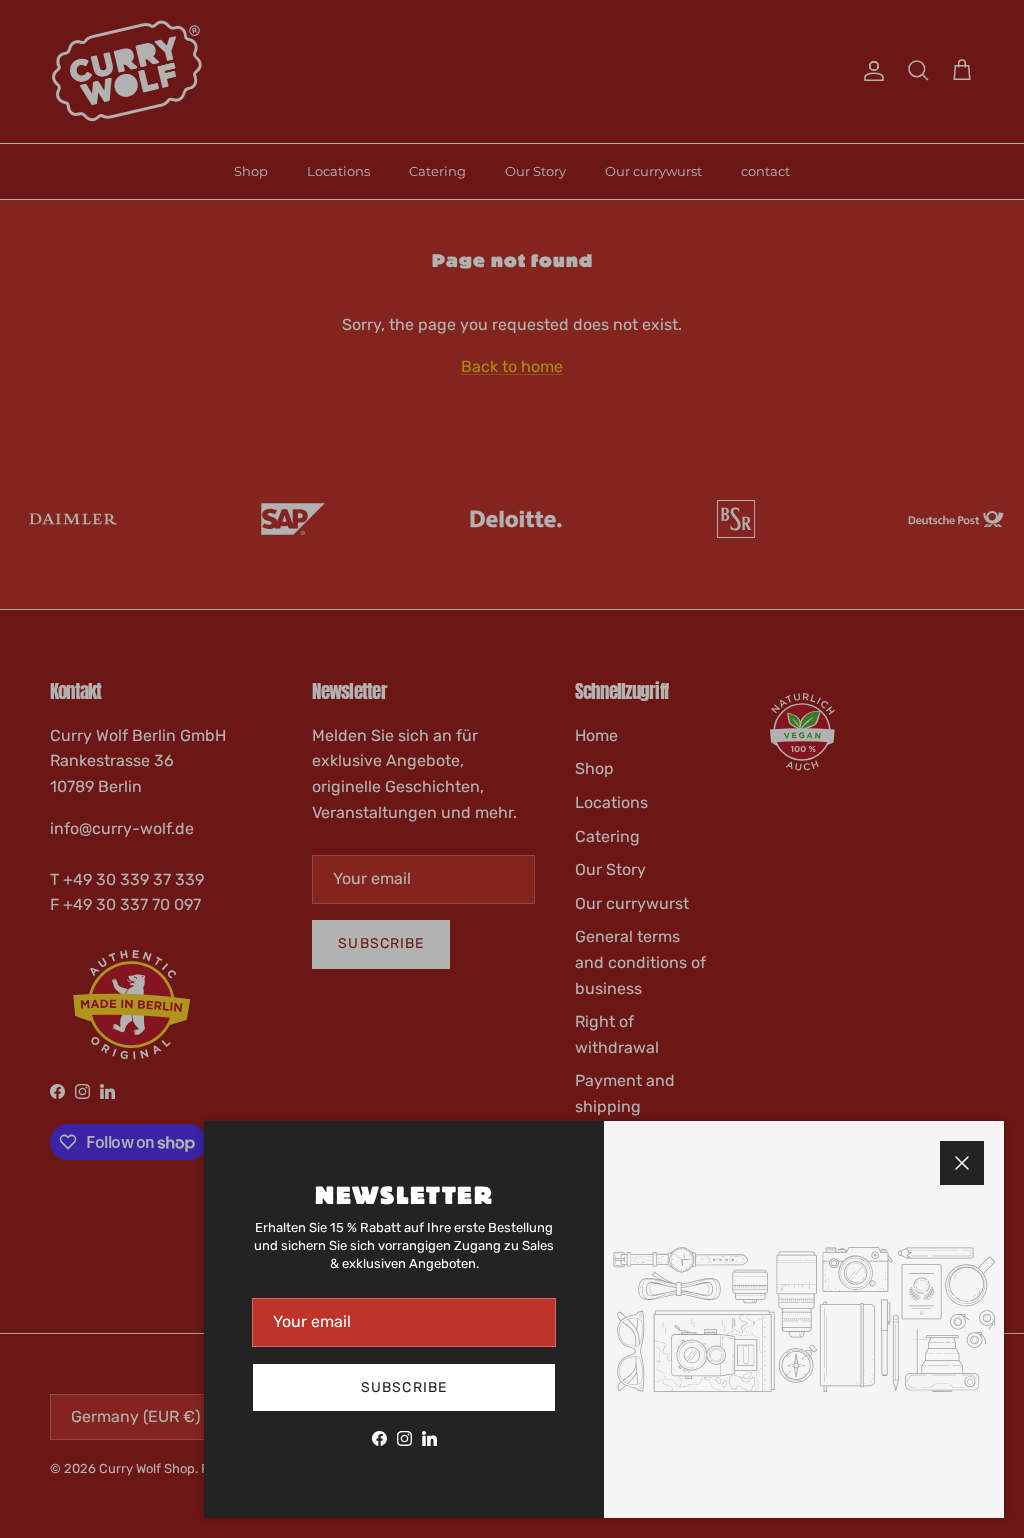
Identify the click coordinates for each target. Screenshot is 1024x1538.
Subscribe (404, 1387)
